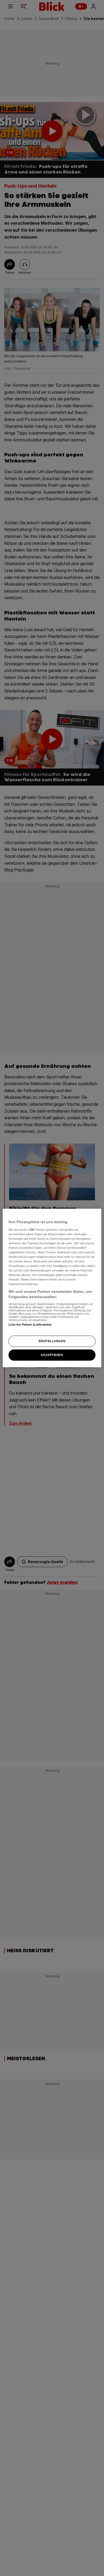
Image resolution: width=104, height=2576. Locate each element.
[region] (52, 1288)
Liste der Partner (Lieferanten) (30, 1324)
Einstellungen (52, 1341)
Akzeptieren (52, 1355)
